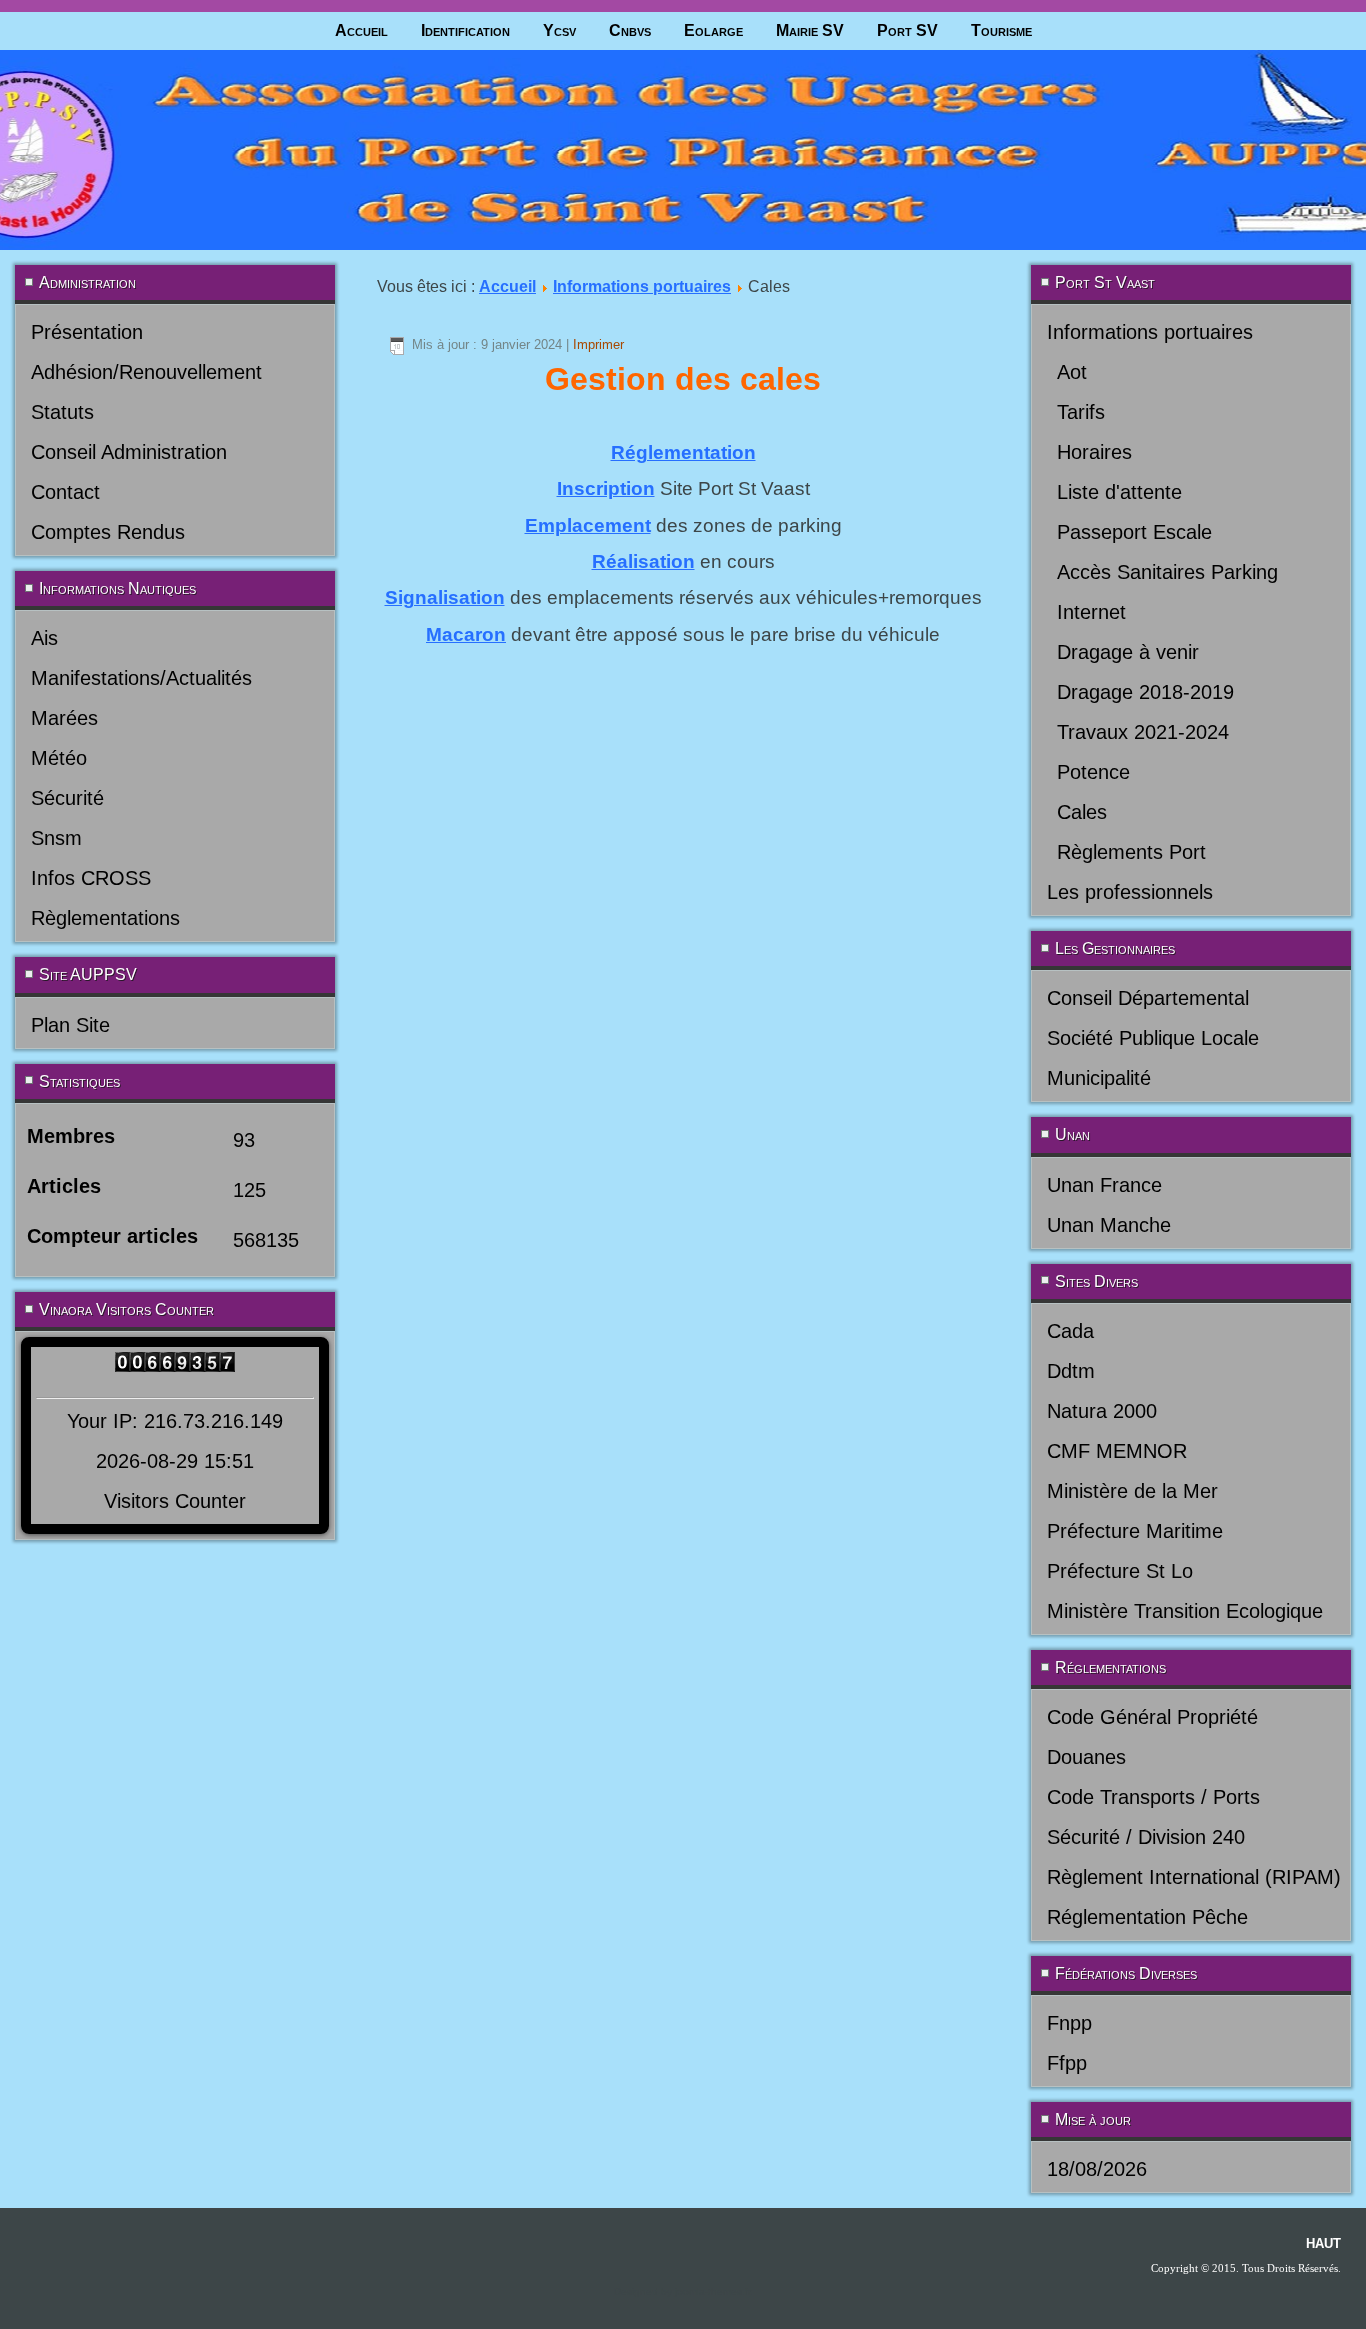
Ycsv (559, 30)
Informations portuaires (642, 286)
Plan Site (70, 1025)
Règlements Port (1131, 852)
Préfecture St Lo (1120, 1571)
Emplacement (588, 525)
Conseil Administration (129, 452)
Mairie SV (810, 30)
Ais (44, 638)
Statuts (62, 412)
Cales (1082, 812)
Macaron (466, 634)
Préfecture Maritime (1135, 1531)
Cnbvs (630, 30)
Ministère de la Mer (1132, 1491)
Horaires (1094, 452)
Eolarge (713, 30)
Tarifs (1081, 412)
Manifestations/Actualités (141, 678)
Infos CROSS (91, 878)
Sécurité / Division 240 (1146, 1837)
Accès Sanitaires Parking (1167, 572)
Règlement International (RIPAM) (1194, 1877)
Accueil (361, 30)
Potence (1093, 772)
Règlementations (105, 918)
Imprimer (598, 344)
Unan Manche (1109, 1225)
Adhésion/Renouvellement (146, 372)
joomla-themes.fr (712, 2291)
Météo (59, 758)
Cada (1070, 1331)
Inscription (606, 488)
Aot (1072, 372)
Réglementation (683, 452)
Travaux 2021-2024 (1143, 732)
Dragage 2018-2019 (1145, 692)
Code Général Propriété (1152, 1717)
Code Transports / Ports (1153, 1797)
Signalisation (445, 597)
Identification (465, 30)
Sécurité (67, 798)
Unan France (1104, 1185)
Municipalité (1099, 1078)
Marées (64, 718)
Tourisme (1001, 30)
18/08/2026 (1097, 2169)
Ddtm (1071, 1371)
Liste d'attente (1119, 492)
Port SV (907, 30)
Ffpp (1067, 2063)
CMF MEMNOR (1117, 1451)
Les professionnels (1130, 892)
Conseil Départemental (1148, 998)
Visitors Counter (175, 1501)
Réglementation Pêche (1147, 1917)
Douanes (1086, 1757)
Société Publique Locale (1153, 1038)
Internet (1091, 612)
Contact (65, 492)
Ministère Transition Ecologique (1185, 1611)
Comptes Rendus (108, 532)
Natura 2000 (1102, 1411)
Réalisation (643, 561)
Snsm (56, 838)
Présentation (87, 332)
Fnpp (1069, 2023)
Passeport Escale (1134, 532)
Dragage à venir (1128, 652)
